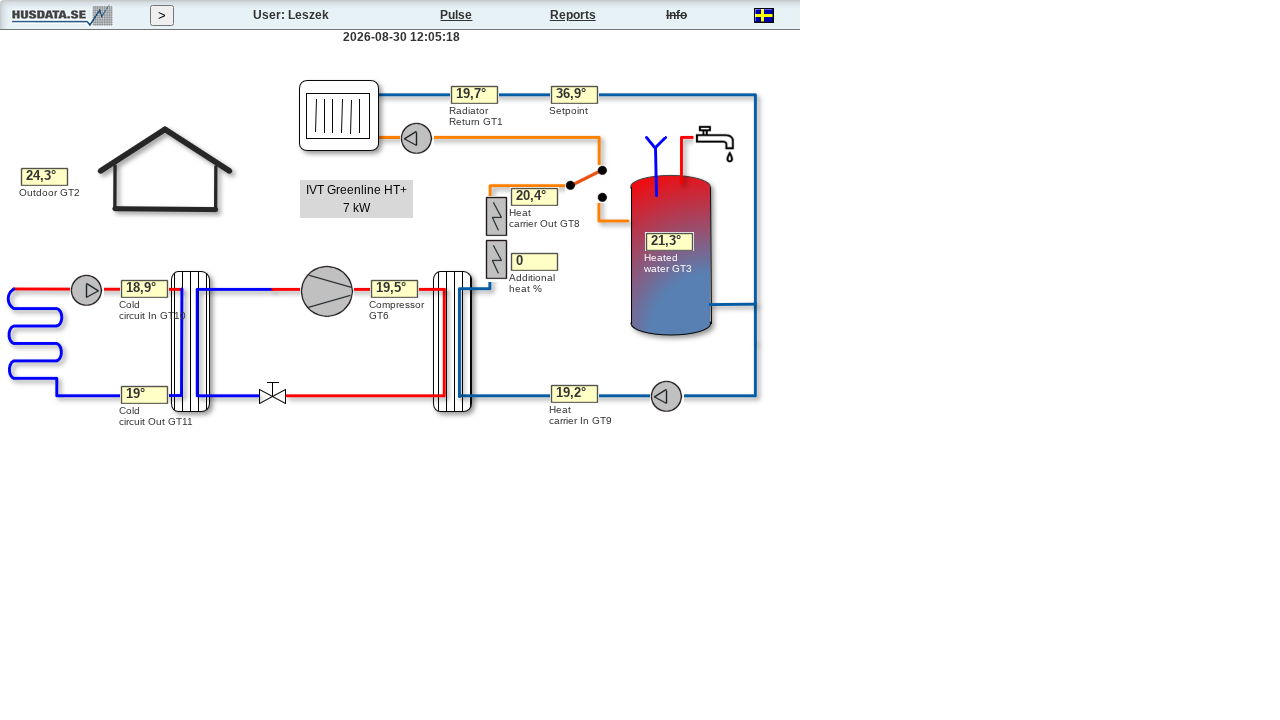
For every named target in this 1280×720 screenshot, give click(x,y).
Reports (573, 15)
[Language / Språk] (764, 19)
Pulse (456, 15)
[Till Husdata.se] (62, 26)
